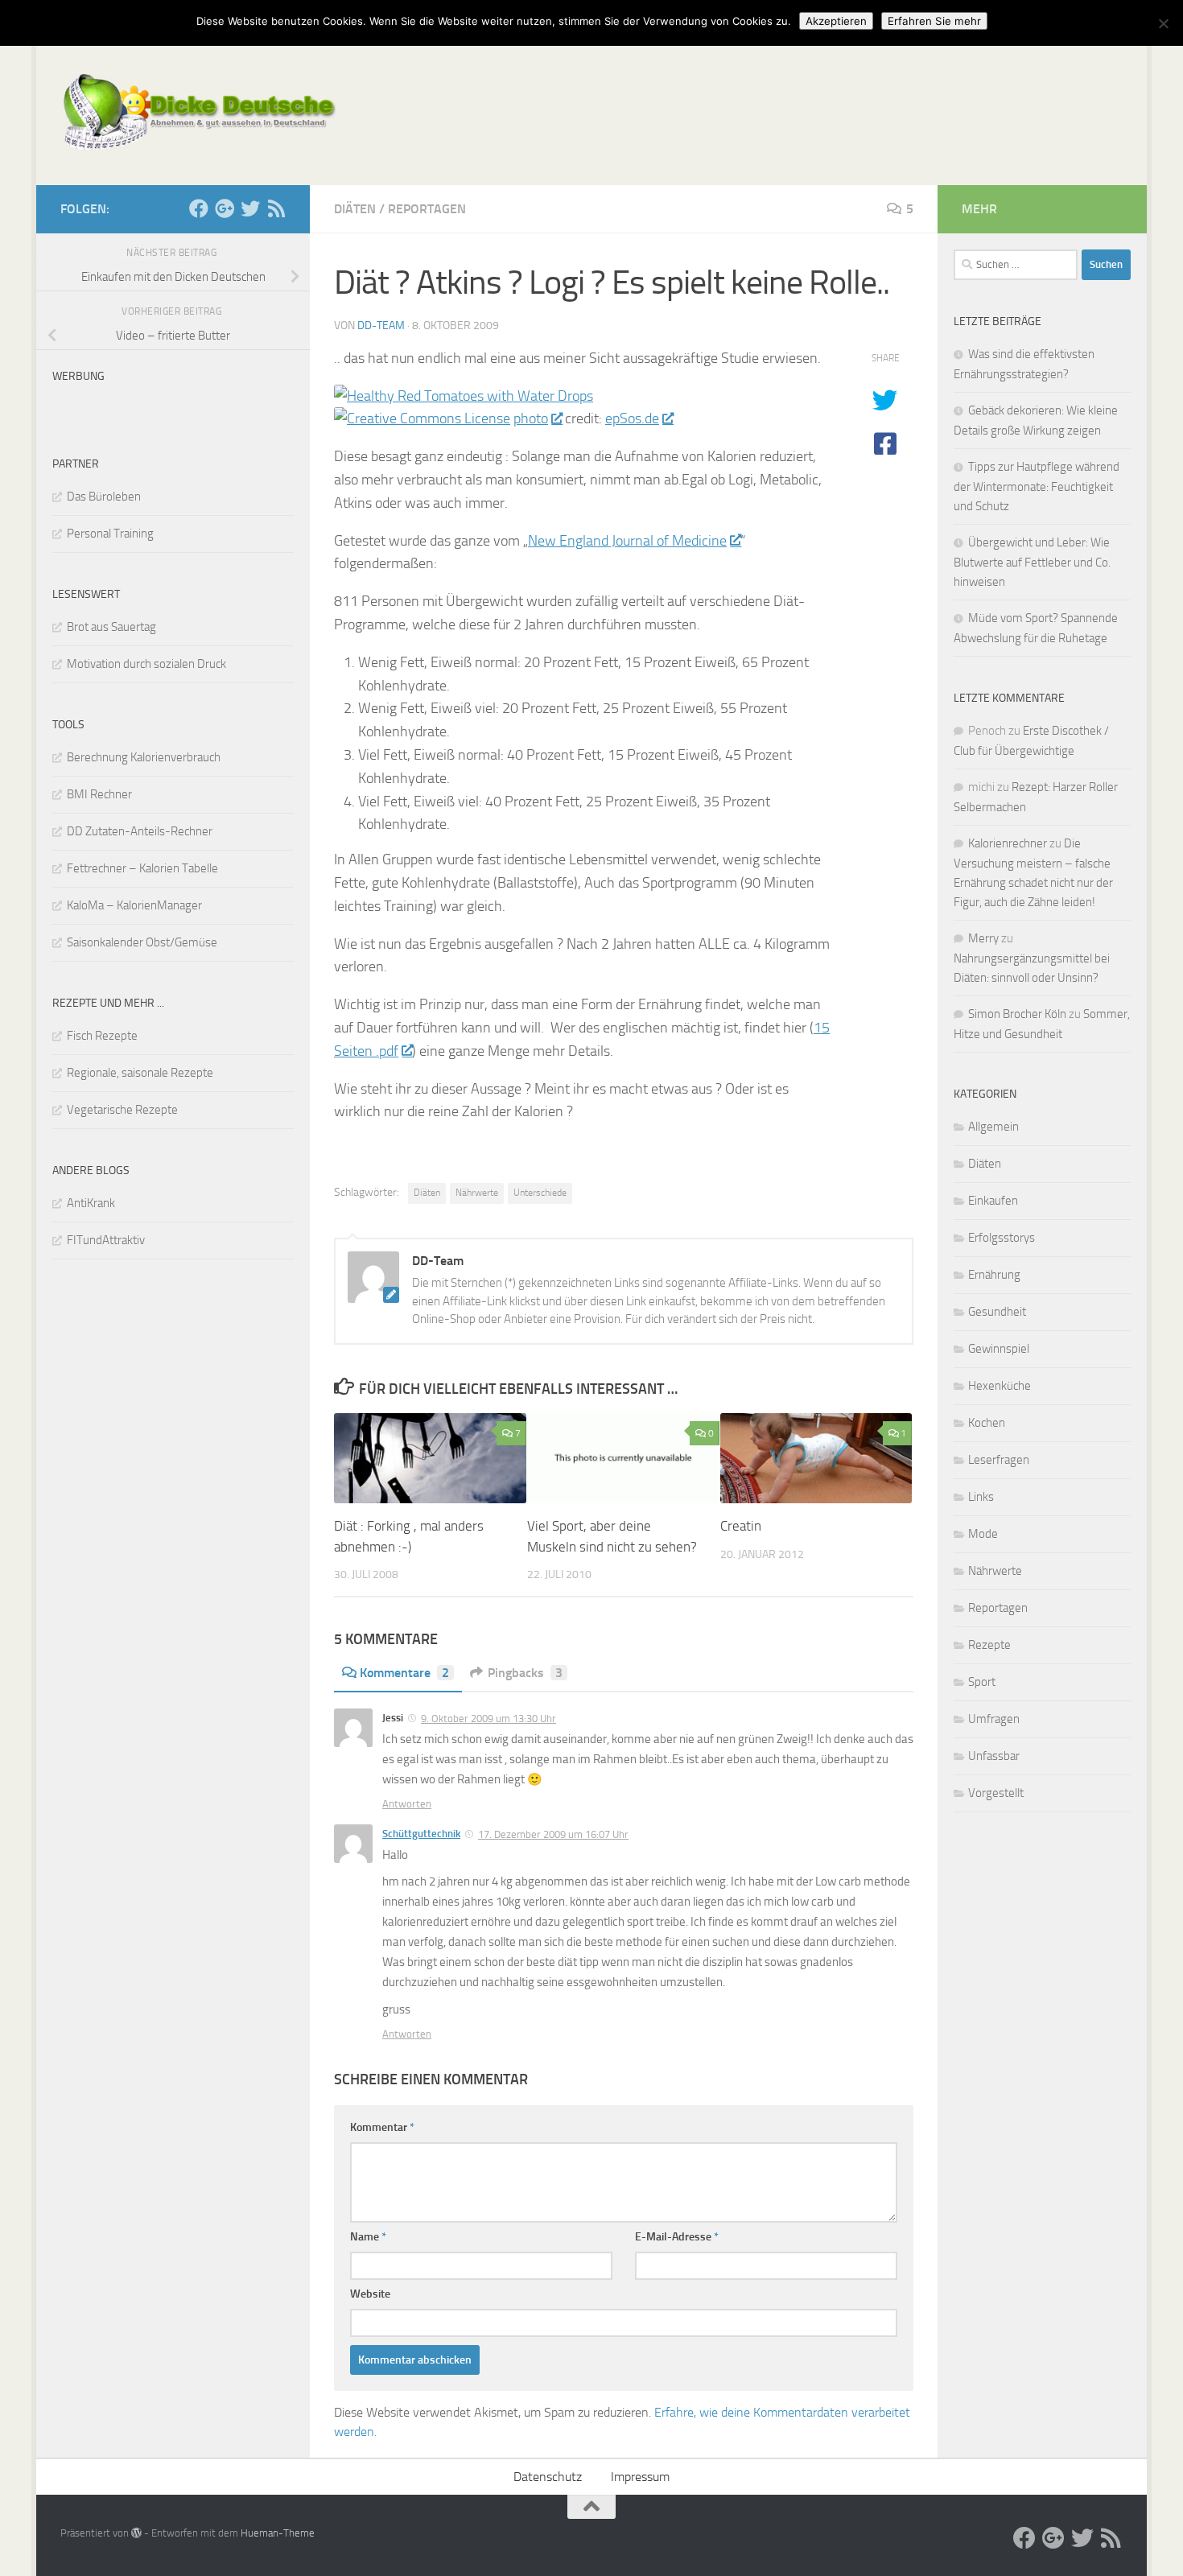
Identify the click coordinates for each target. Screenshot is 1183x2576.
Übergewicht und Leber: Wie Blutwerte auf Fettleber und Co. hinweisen (1032, 562)
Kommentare (404, 1673)
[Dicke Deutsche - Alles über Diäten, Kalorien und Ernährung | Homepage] (198, 113)
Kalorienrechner (1008, 843)
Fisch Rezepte (102, 1036)
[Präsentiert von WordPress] (136, 2533)
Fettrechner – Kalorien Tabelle (142, 868)
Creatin (741, 1526)
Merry (983, 938)
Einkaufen (993, 1201)
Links (981, 1497)
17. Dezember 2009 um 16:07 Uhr (553, 1834)
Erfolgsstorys (1002, 1238)
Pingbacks (525, 1673)
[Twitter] (250, 208)
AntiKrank (91, 1203)
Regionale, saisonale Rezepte (140, 1073)
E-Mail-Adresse (677, 2237)
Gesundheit (997, 1312)
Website (370, 2294)
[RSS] (276, 208)
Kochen (987, 1423)
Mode (983, 1534)
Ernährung (994, 1275)
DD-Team (381, 326)
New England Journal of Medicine (627, 541)
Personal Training (110, 534)
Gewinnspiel (999, 1349)
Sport (982, 1682)
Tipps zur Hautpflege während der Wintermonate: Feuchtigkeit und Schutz (1037, 486)
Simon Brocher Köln (1017, 1014)
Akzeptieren (836, 21)
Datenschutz (548, 2477)
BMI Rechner (99, 794)
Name (368, 2237)
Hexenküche (1000, 1386)
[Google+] (225, 208)
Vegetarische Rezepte (122, 1110)
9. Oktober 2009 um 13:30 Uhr (488, 1719)
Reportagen (427, 209)
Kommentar (382, 2127)
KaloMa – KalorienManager (134, 905)
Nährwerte (477, 1193)
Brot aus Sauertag (111, 627)
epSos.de (632, 418)
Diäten (355, 209)
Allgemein (993, 1127)
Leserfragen (999, 1460)
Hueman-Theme (278, 2533)
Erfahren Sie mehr (934, 21)
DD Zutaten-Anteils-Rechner (140, 831)
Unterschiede (540, 1193)
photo (531, 418)
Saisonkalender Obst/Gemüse (142, 942)
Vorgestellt (996, 1793)
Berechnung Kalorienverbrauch (144, 757)
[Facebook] (199, 208)
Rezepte (989, 1645)
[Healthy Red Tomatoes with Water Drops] (464, 396)
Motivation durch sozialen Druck (146, 664)
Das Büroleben (104, 497)
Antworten (407, 1804)
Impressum (640, 2477)
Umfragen (994, 1719)
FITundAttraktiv (106, 1240)
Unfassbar (994, 1756)
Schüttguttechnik (421, 1834)
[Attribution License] (422, 418)
